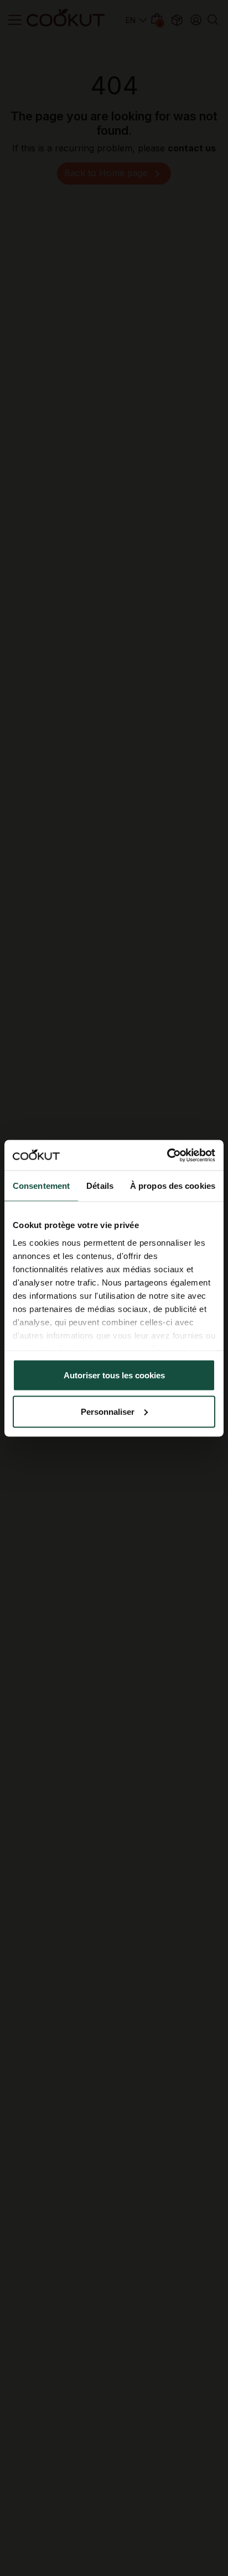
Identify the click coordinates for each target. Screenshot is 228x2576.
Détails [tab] (100, 1186)
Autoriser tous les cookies (114, 1375)
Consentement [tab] (41, 1186)
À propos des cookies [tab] (173, 1186)
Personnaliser (108, 1411)
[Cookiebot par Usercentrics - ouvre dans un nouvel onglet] (167, 1155)
